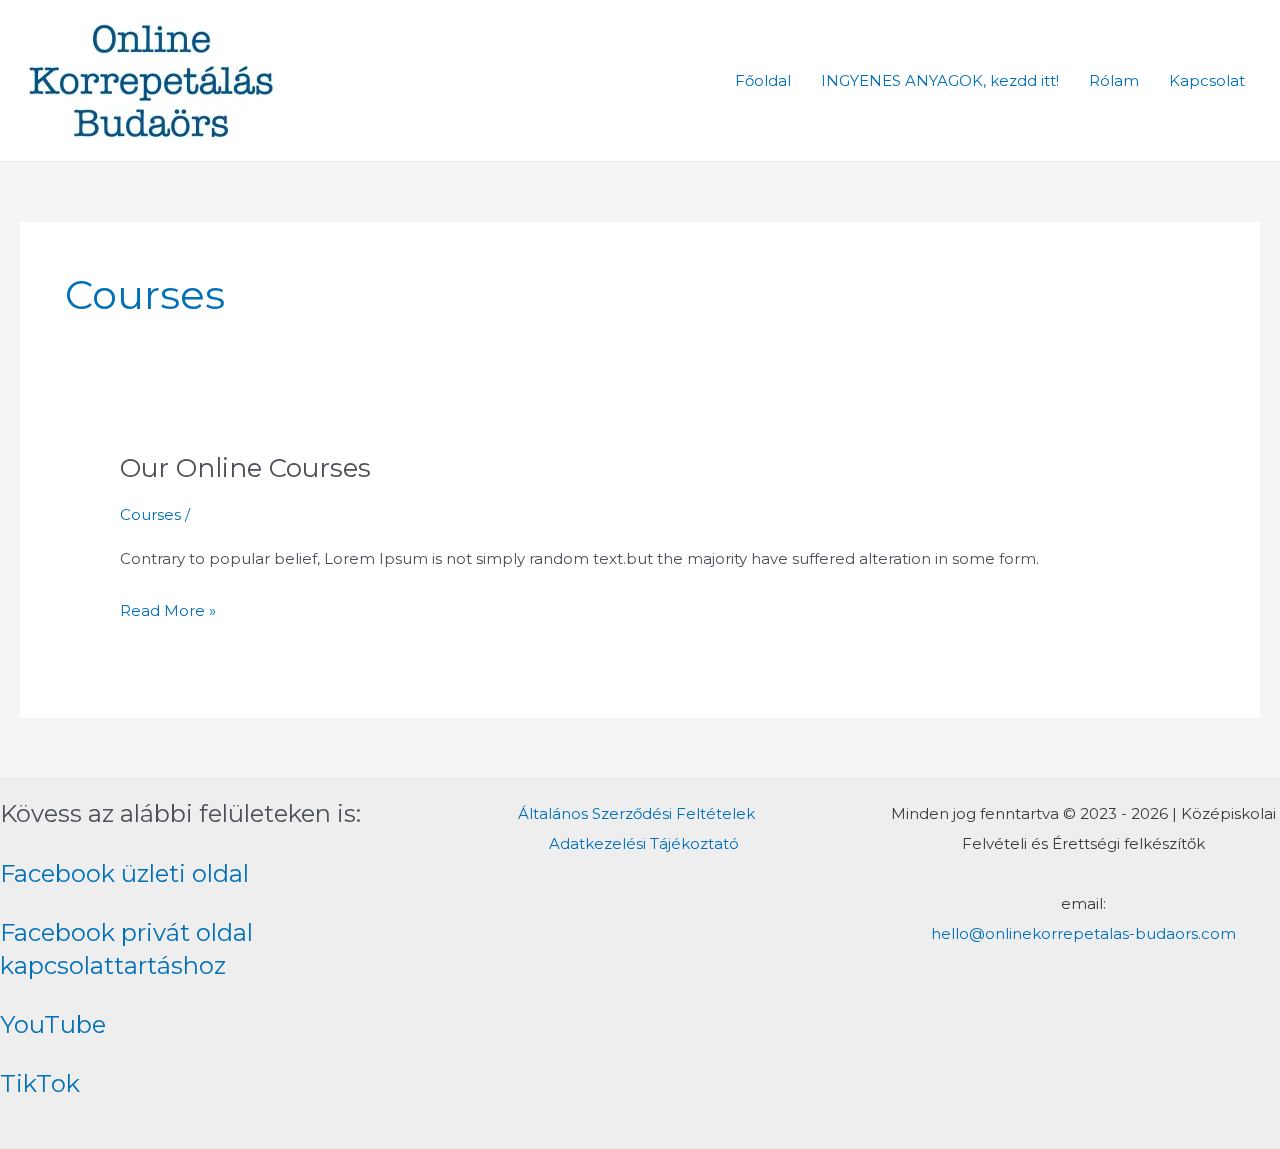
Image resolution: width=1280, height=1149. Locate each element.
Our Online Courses (245, 468)
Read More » (168, 608)
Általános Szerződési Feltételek (636, 813)
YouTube (53, 1024)
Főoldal (763, 80)
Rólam (1114, 80)
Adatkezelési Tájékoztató (644, 843)
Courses (150, 514)
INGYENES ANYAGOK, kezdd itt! (940, 80)
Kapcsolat (1207, 80)
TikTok (40, 1083)
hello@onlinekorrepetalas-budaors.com (1083, 933)
